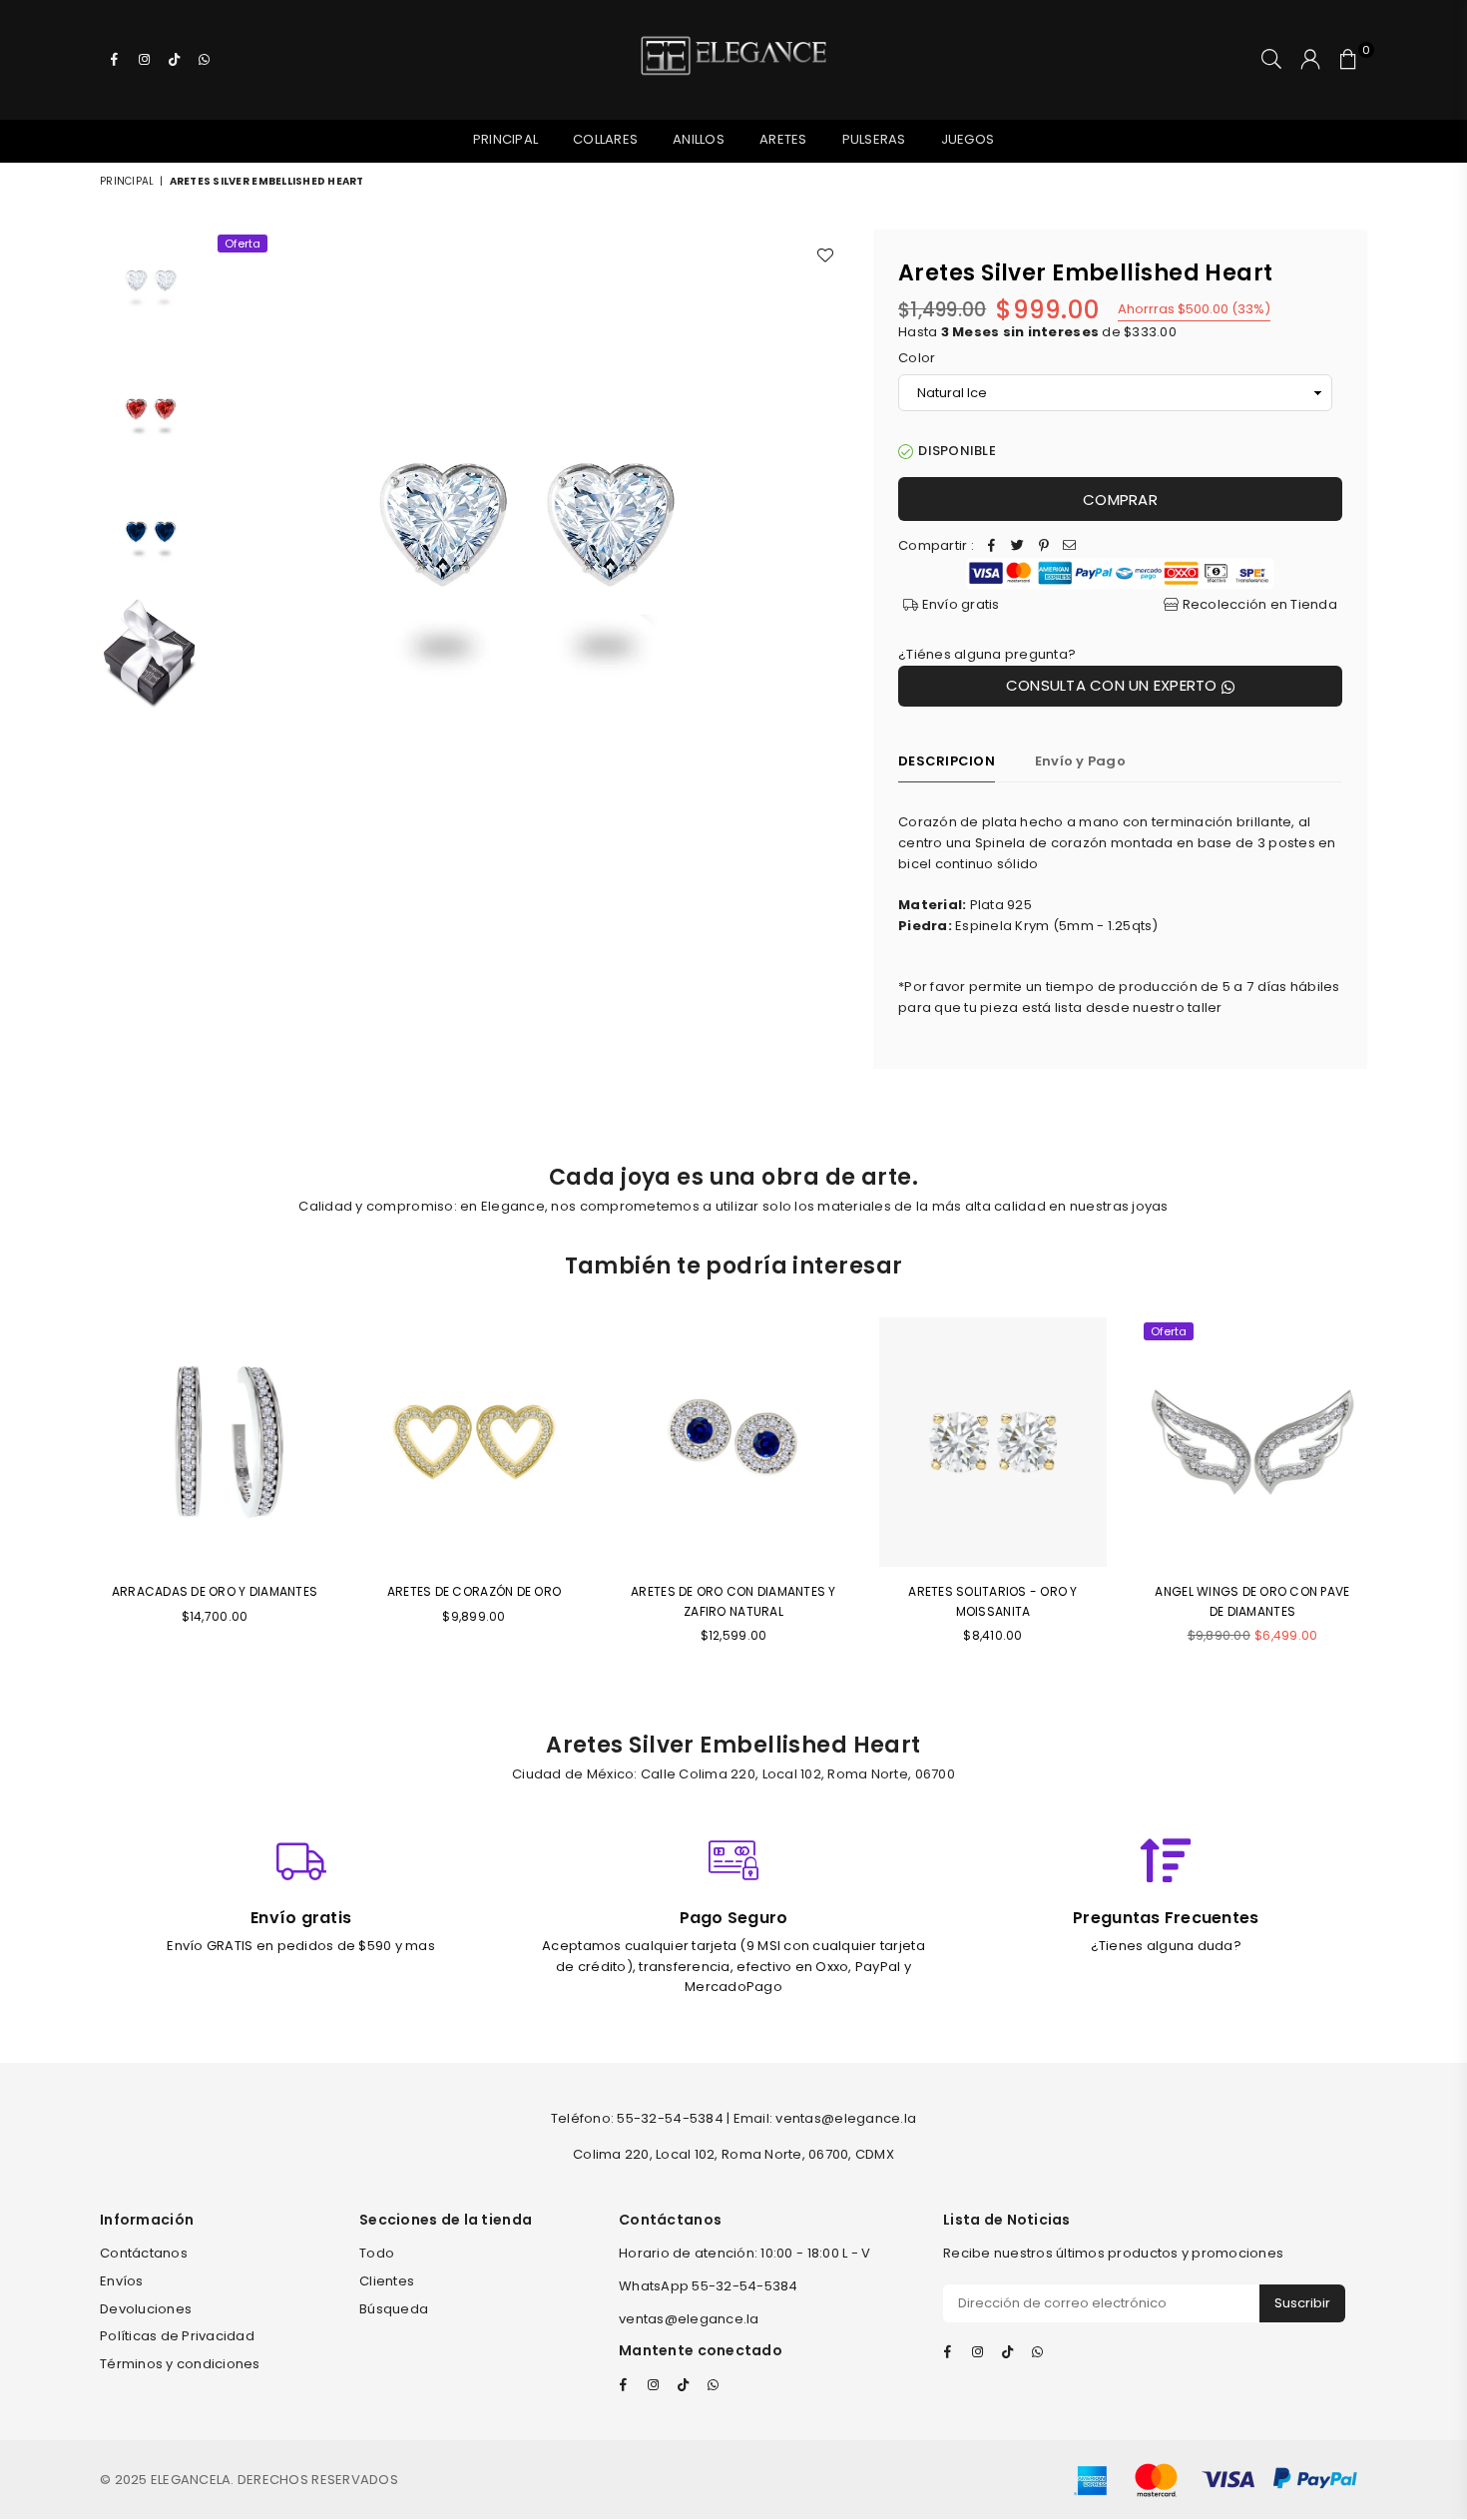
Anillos (699, 139)
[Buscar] (1271, 60)
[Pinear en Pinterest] (1044, 546)
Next (831, 547)
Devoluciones (146, 2309)
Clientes (387, 2281)
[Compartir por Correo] (1070, 546)
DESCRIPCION (947, 761)
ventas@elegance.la (689, 2319)
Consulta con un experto (1114, 685)
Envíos (122, 2281)
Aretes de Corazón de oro (474, 1591)
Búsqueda (394, 2309)
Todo (377, 2253)
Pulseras (874, 139)
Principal (505, 139)
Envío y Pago (1080, 761)
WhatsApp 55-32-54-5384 (709, 2286)
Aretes (783, 139)
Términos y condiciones (180, 2364)
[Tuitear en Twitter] (1018, 546)
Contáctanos (144, 2253)
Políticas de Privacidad (177, 2336)
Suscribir (1302, 2303)
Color (917, 358)
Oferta (243, 244)
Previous (230, 547)
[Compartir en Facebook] (992, 546)
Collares (605, 139)
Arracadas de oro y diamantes (215, 1591)
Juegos (968, 139)
